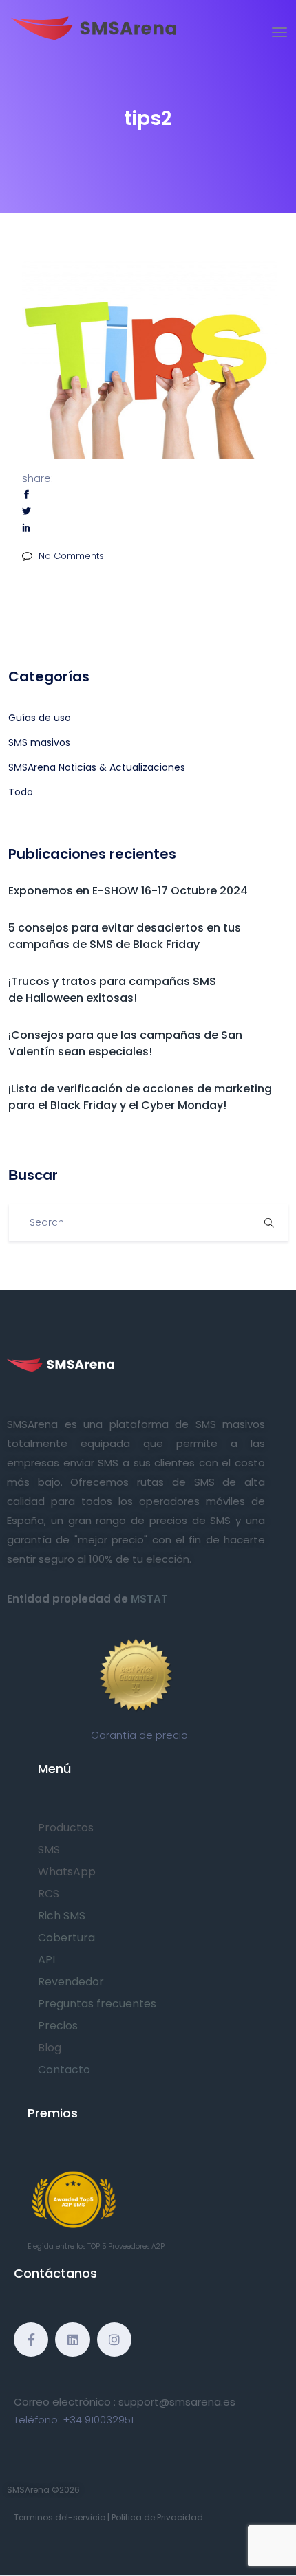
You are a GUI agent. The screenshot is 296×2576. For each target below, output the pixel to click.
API (46, 1960)
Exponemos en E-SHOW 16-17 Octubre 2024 (128, 891)
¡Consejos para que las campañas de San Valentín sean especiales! (125, 1043)
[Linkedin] (72, 2340)
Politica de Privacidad (157, 2517)
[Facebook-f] (31, 2340)
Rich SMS (62, 1916)
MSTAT (149, 1599)
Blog (50, 2048)
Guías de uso (40, 718)
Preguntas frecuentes (97, 2004)
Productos (66, 1828)
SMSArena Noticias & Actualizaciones (97, 767)
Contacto (64, 2070)
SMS (49, 1850)
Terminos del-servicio (60, 2517)
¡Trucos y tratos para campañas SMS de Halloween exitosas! (112, 990)
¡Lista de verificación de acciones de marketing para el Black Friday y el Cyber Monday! (140, 1097)
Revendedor (71, 1982)
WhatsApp (67, 1872)
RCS (49, 1894)
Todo (21, 792)
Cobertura (66, 1938)
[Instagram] (114, 2340)
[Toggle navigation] (279, 32)
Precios (58, 2026)
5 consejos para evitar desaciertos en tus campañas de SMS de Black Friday (125, 936)
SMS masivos (39, 742)
